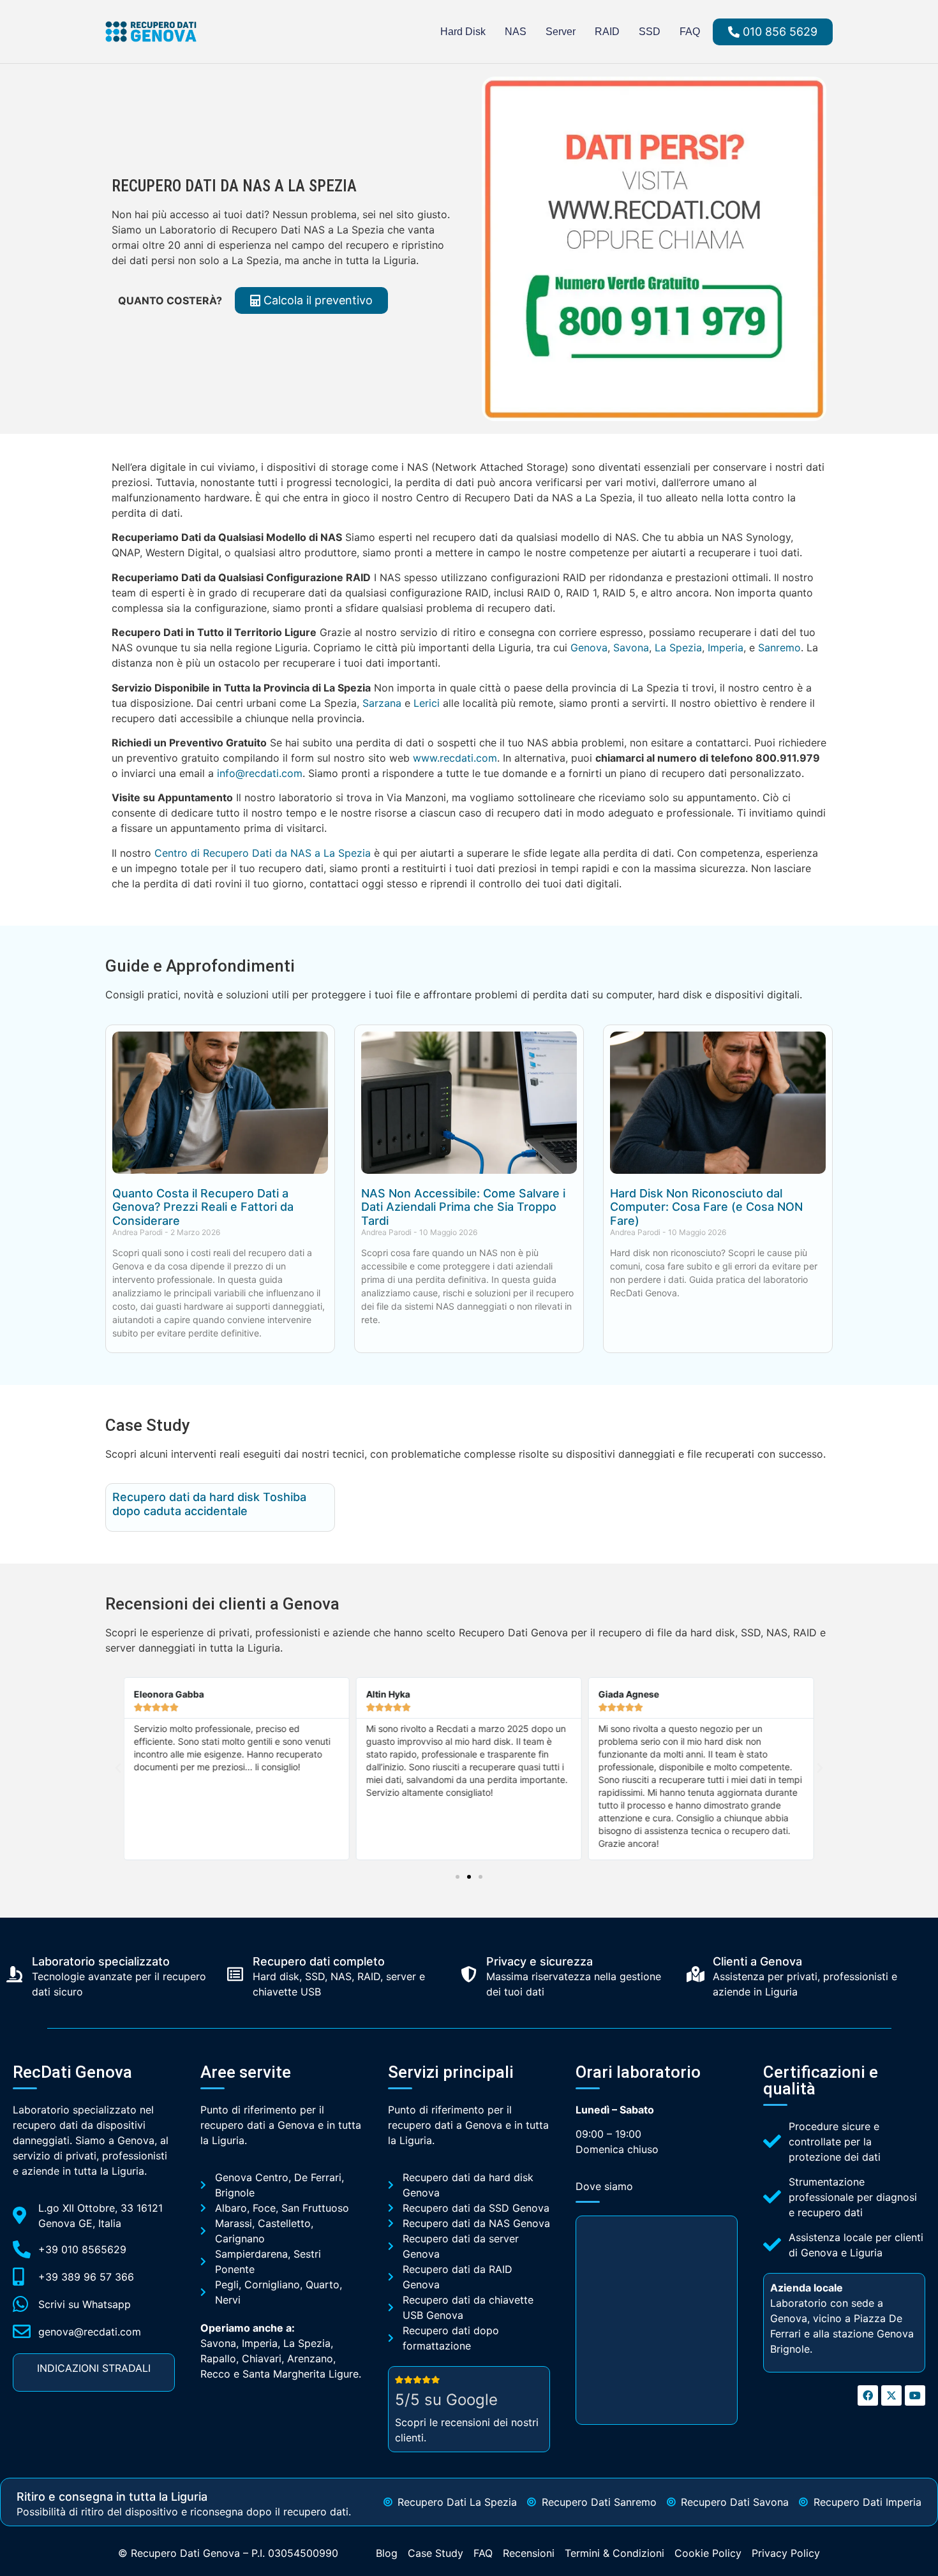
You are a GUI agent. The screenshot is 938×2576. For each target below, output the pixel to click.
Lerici (427, 703)
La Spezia (678, 648)
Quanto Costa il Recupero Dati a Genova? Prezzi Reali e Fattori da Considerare (203, 1207)
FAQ (690, 32)
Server (561, 32)
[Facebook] (868, 2395)
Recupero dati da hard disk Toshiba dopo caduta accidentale (209, 1504)
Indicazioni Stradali (94, 2368)
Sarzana (382, 703)
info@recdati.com (260, 773)
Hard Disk (463, 32)
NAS (516, 32)
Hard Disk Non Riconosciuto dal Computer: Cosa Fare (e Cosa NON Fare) (706, 1207)
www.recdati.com (455, 758)
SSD (650, 32)
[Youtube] (915, 2395)
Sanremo (779, 648)
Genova (589, 648)
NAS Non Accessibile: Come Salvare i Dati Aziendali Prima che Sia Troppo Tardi (463, 1207)
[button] (118, 1768)
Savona (631, 648)
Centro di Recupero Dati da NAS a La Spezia (263, 853)
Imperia (726, 648)
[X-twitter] (891, 2395)
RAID (607, 32)
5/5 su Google (446, 2400)
